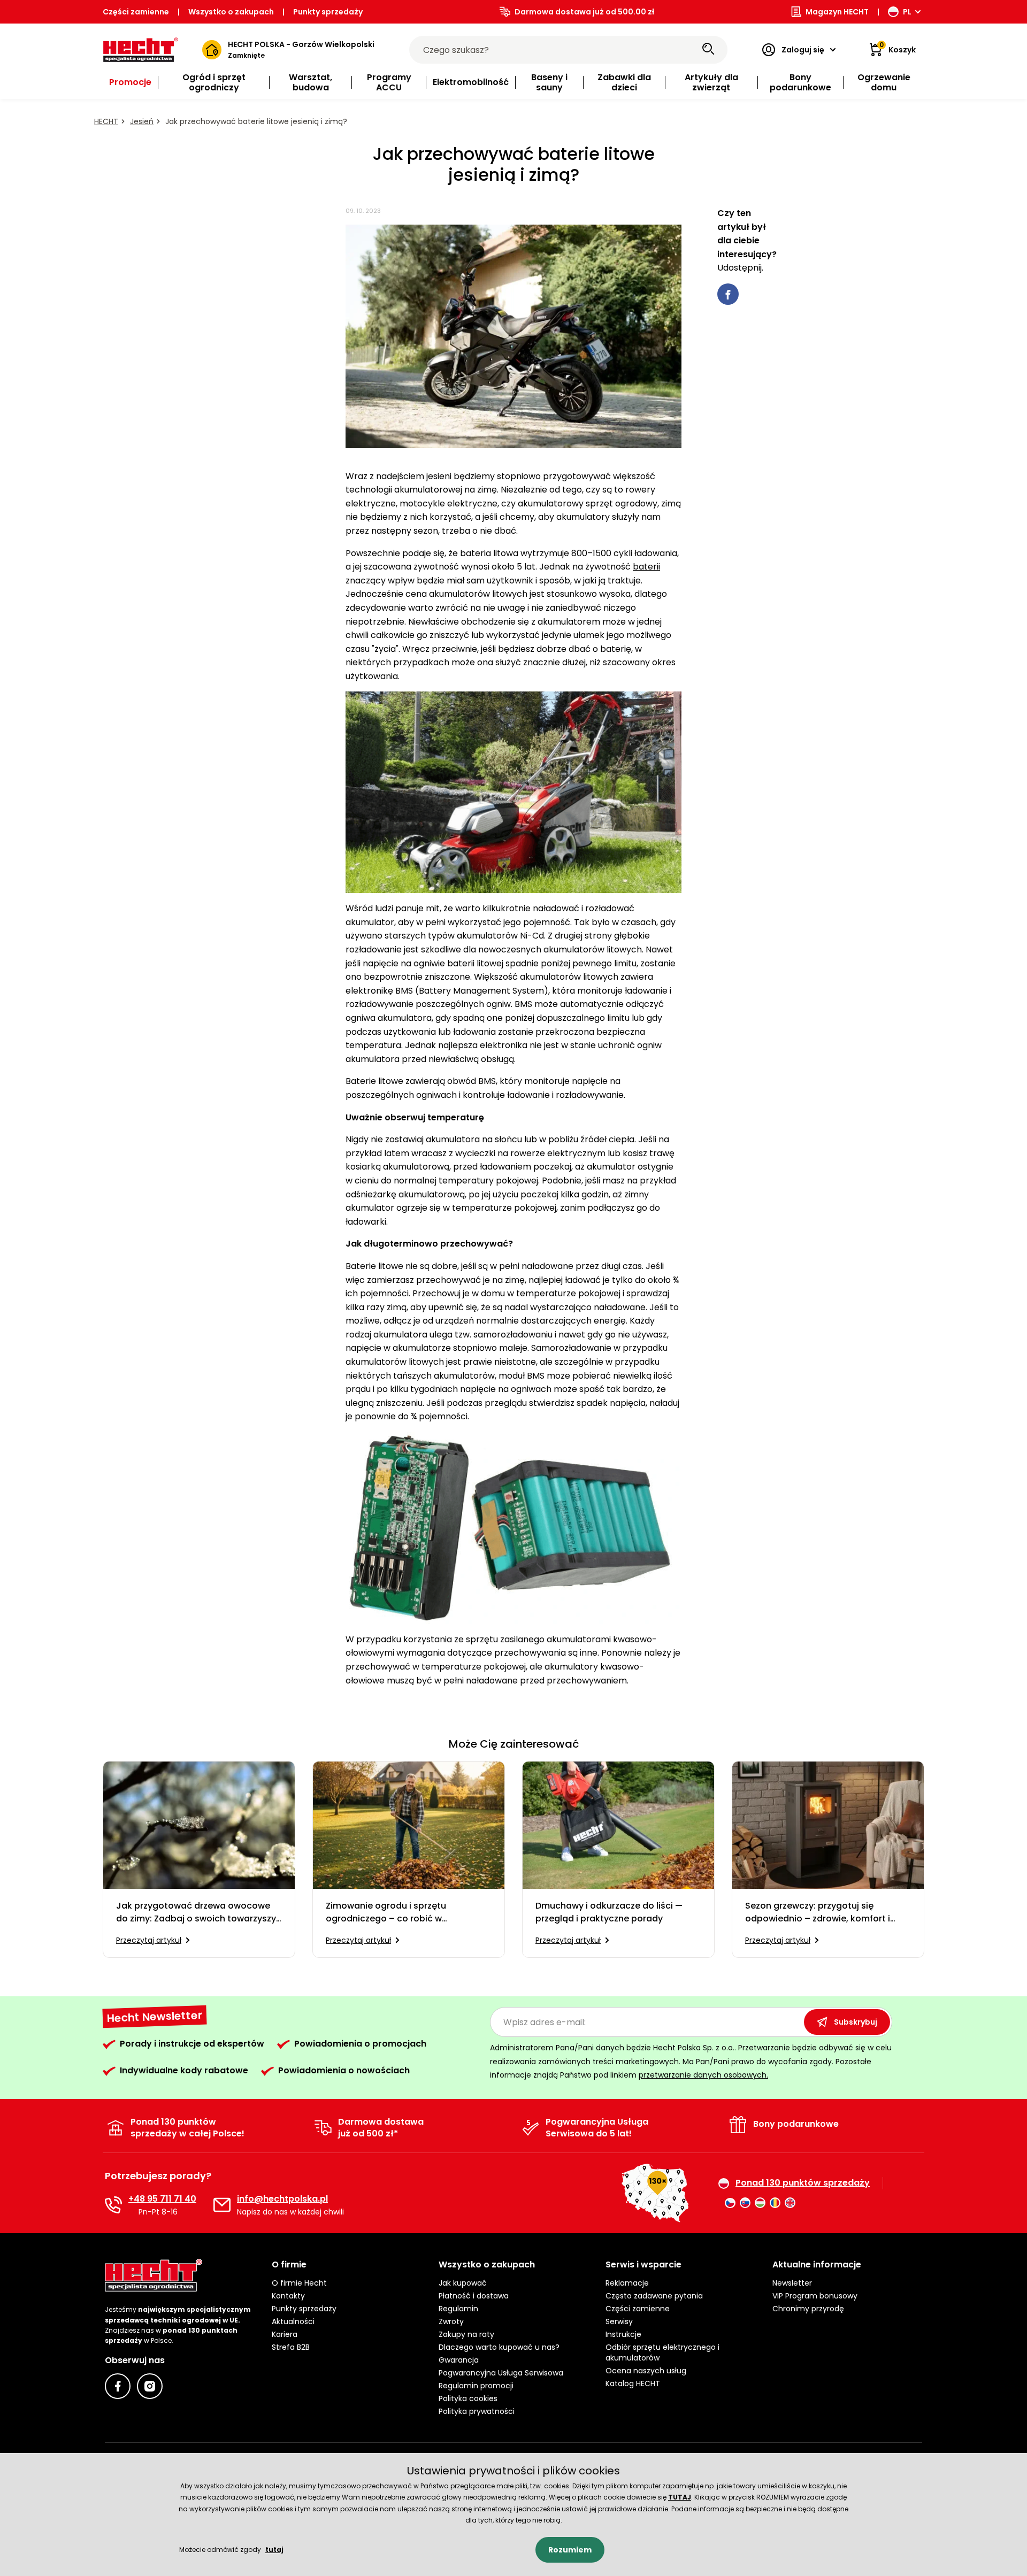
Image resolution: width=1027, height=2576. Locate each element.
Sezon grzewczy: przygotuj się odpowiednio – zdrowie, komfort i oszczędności (818, 1912)
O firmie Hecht (299, 2283)
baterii (646, 567)
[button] (347, 2265)
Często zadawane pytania (654, 2296)
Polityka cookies (468, 2398)
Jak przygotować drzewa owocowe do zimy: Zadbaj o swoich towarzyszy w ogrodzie (196, 1912)
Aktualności (293, 2321)
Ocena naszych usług (646, 2371)
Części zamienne (136, 12)
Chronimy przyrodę (808, 2309)
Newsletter (792, 2283)
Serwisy (619, 2321)
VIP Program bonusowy (815, 2296)
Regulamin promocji (476, 2386)
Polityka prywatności (477, 2411)
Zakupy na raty (466, 2334)
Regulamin (458, 2309)
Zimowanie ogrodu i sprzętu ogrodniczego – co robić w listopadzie (386, 1912)
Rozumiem (570, 2550)
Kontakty (288, 2296)
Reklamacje (627, 2283)
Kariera (285, 2334)
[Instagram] (150, 2386)
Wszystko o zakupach (231, 12)
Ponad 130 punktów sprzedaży (803, 2183)
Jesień (142, 121)
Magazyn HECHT (837, 12)
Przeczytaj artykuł (149, 1940)
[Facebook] (118, 2386)
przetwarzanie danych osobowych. (703, 2075)
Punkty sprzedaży (328, 12)
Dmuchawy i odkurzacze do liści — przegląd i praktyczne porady (609, 1912)
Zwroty (451, 2321)
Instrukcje (623, 2334)
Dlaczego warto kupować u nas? (499, 2347)
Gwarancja (459, 2360)
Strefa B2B (291, 2347)
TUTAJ (680, 2497)
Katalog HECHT (633, 2383)
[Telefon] (113, 2205)
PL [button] (907, 12)
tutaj (274, 2550)
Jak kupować (463, 2283)
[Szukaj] (708, 50)
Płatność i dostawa (474, 2296)
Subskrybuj (856, 2022)
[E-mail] (222, 2205)
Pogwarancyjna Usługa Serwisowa (501, 2373)
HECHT (106, 121)
